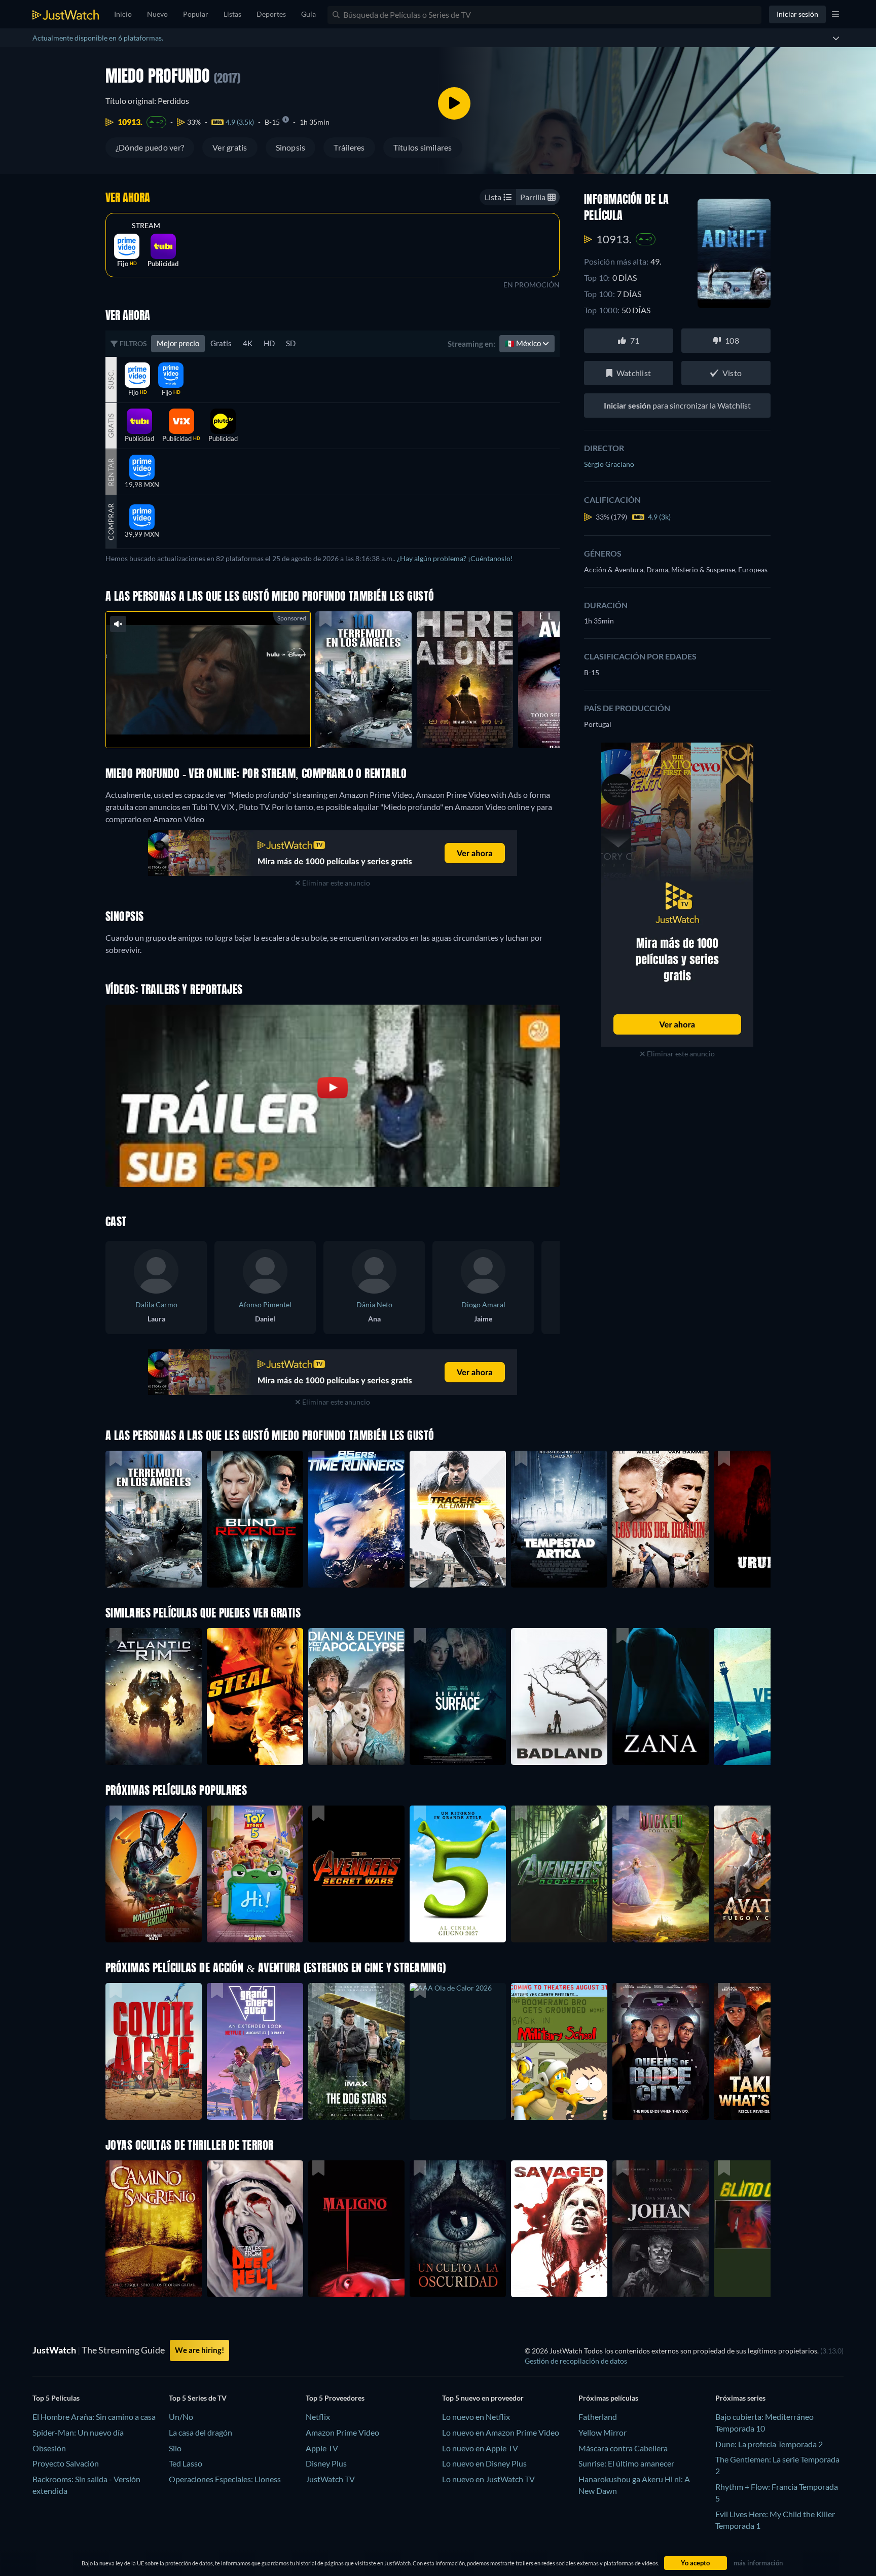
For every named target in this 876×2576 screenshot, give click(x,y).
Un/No (181, 2417)
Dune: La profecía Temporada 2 (769, 2444)
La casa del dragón (200, 2432)
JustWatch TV (330, 2479)
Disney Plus (326, 2463)
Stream (146, 226)
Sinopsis (291, 147)
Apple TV (322, 2448)
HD (269, 343)
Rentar (111, 472)
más (214, 727)
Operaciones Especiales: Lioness (225, 2479)
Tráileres (349, 147)
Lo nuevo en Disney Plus (484, 2463)
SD (291, 343)
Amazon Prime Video (342, 2432)
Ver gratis (230, 147)
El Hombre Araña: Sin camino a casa (94, 2417)
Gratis (221, 343)
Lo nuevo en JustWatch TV (488, 2479)
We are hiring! (199, 2350)
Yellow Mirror (603, 2432)
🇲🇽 (524, 343)
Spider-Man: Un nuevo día (78, 2432)
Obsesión (49, 2448)
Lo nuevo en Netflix (476, 2417)
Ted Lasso (186, 2463)
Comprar (111, 522)
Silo (175, 2448)
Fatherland (598, 2417)
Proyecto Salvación (66, 2463)
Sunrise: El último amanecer (626, 2463)
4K (248, 343)
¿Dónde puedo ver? (150, 147)
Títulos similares (423, 147)
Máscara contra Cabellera (623, 2448)
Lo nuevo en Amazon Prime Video (501, 2432)
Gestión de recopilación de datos (576, 2361)
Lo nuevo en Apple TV (480, 2448)
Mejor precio (178, 343)
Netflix (318, 2417)
